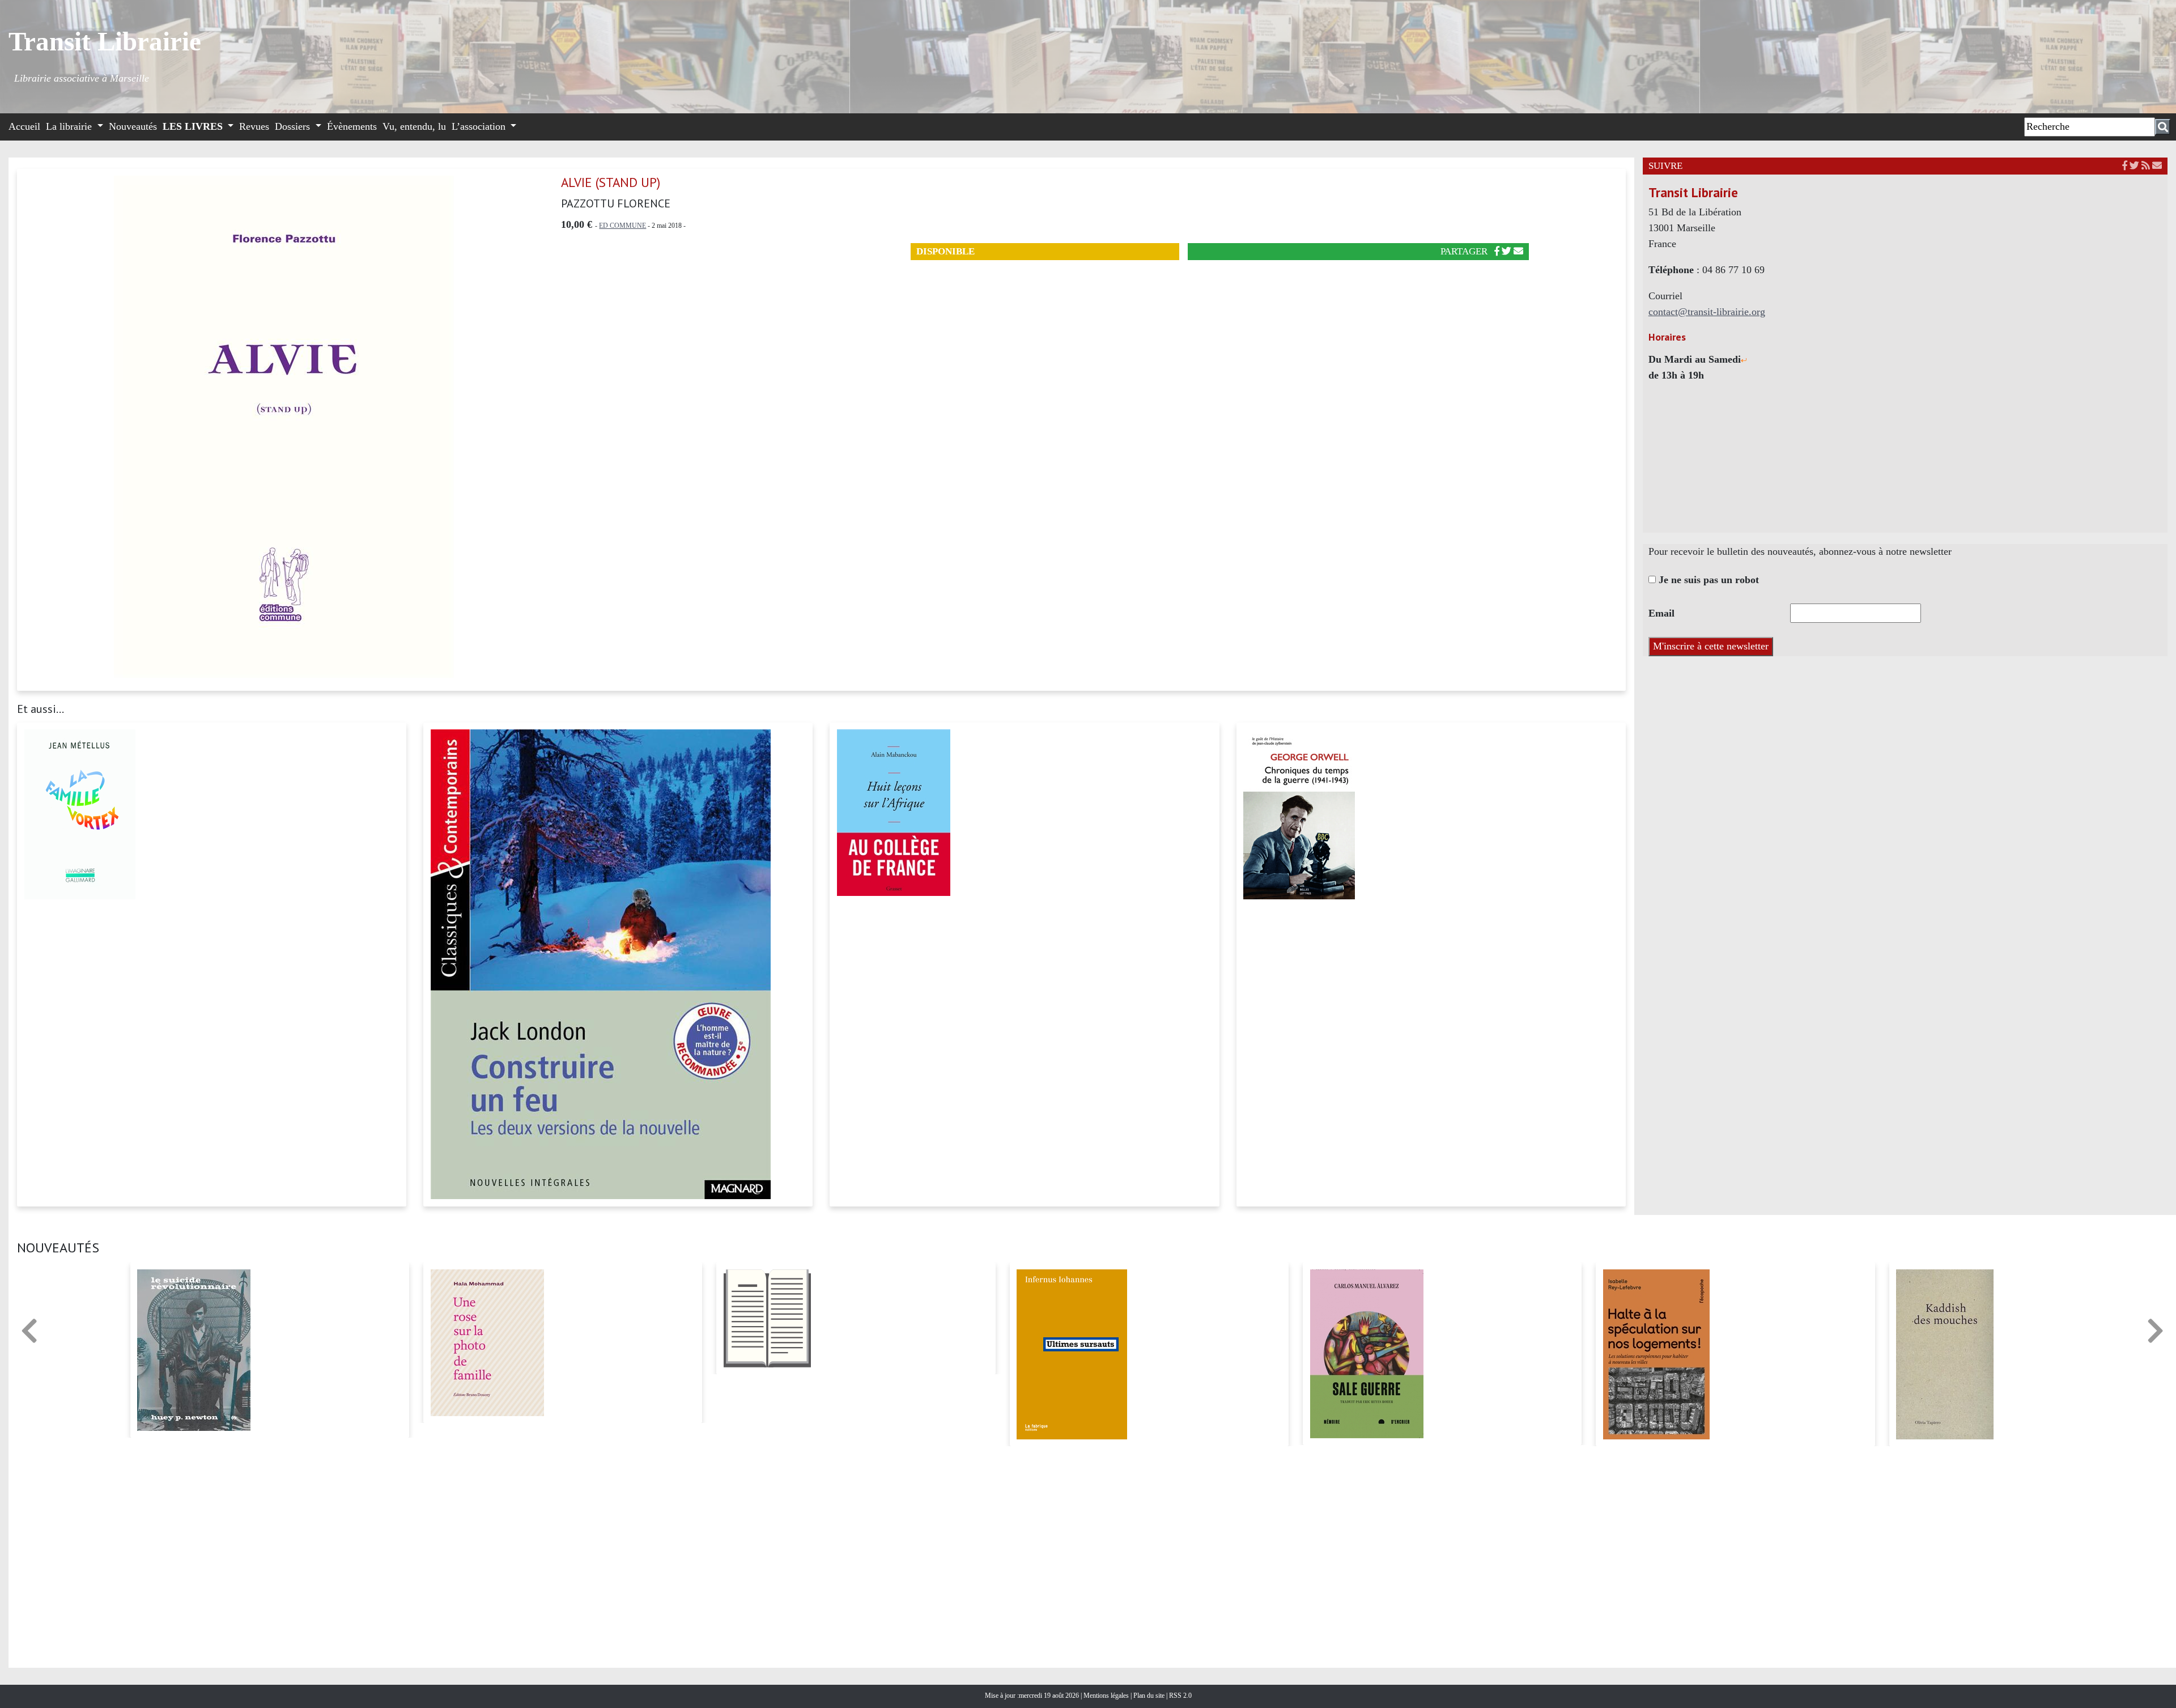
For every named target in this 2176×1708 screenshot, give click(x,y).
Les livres (194, 126)
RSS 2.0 (1180, 1696)
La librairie (70, 126)
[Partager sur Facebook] (1497, 251)
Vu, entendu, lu (414, 126)
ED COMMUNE (622, 226)
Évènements (352, 126)
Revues (254, 126)
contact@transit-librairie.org (1707, 312)
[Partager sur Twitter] (1506, 251)
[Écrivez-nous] (1518, 251)
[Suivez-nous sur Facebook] (2125, 166)
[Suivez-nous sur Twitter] (2134, 166)
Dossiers (294, 126)
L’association (480, 126)
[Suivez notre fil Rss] (2146, 166)
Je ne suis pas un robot (1707, 580)
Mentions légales (1107, 1696)
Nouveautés (133, 126)
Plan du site (1150, 1696)
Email (1661, 613)
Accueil (24, 126)
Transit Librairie (105, 41)
